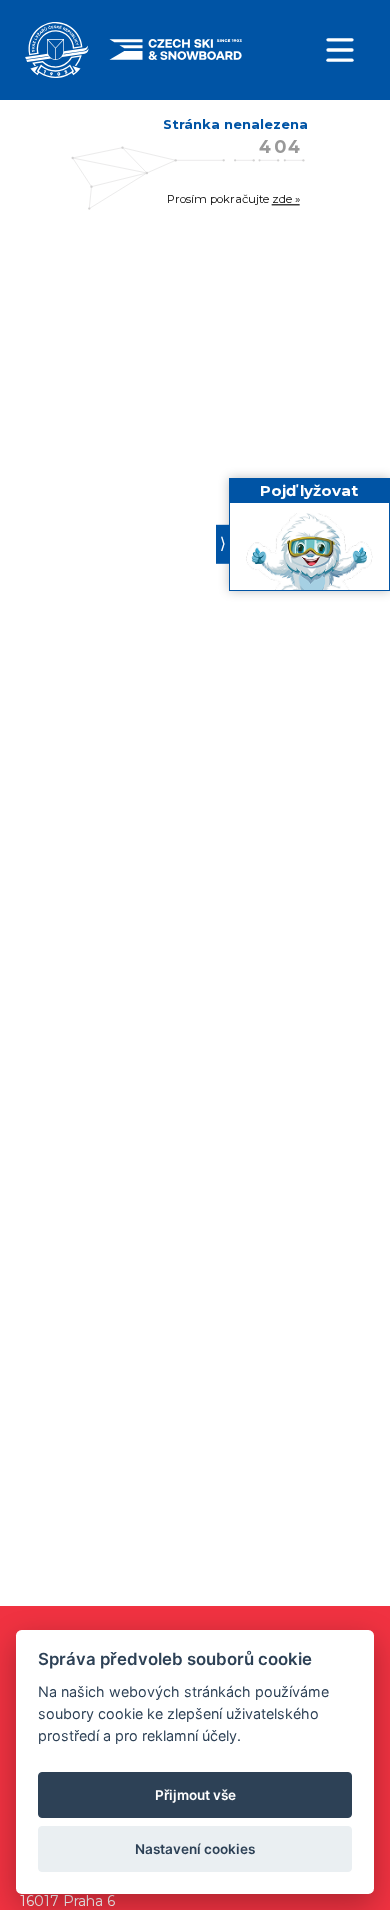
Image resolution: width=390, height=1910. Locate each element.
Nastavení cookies (195, 1849)
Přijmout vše (195, 1795)
